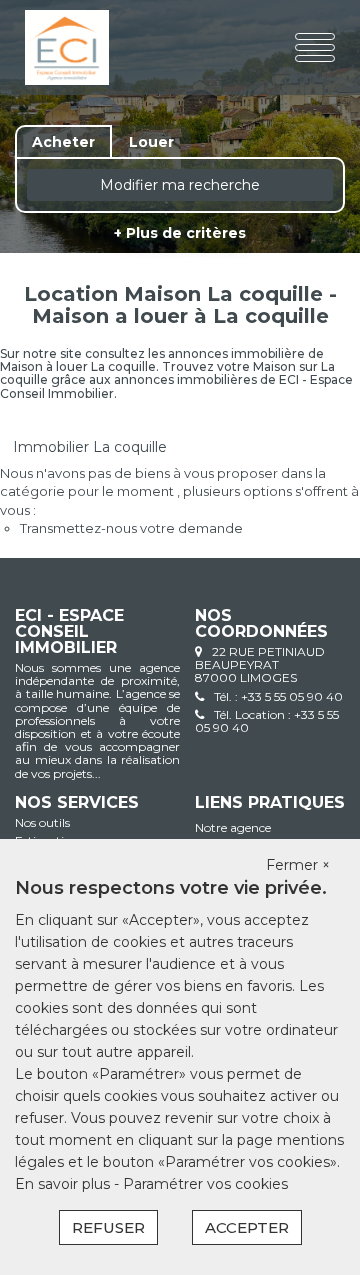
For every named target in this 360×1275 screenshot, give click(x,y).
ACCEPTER (247, 1227)
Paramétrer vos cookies (205, 1184)
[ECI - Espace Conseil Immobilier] (78, 47)
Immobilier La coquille (90, 447)
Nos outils (42, 822)
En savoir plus (64, 1184)
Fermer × (298, 865)
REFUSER (108, 1227)
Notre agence (233, 827)
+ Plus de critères (180, 233)
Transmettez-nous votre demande (131, 528)
